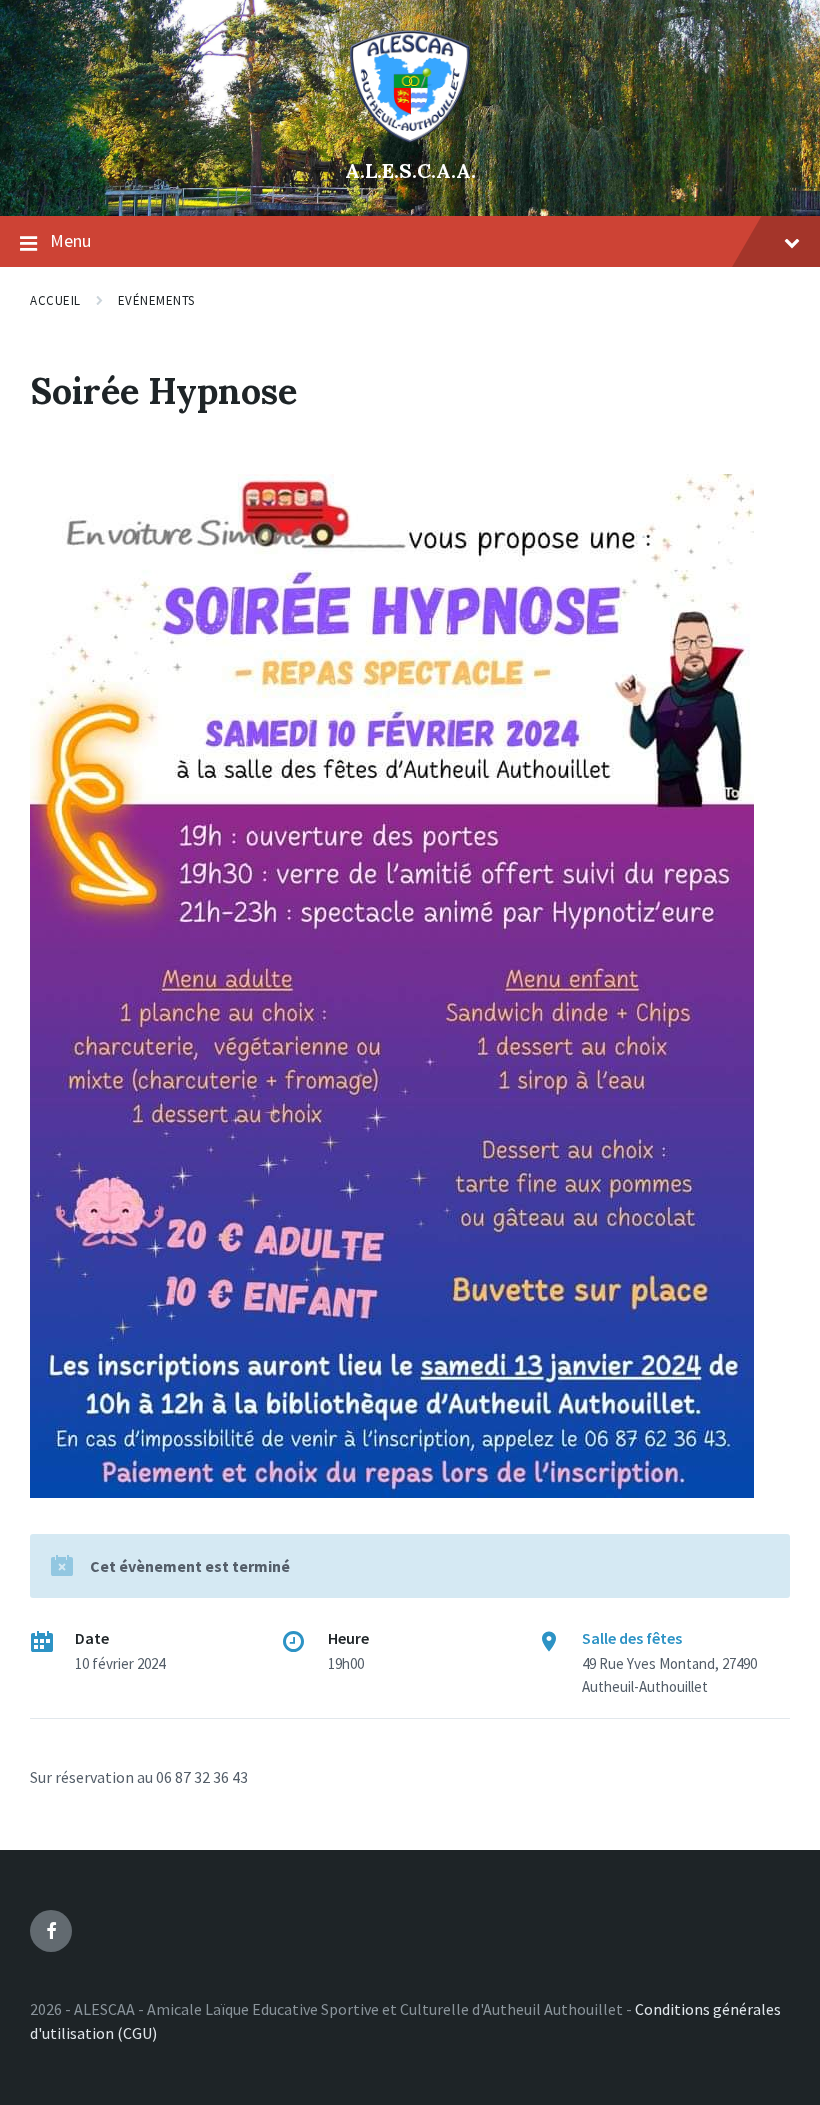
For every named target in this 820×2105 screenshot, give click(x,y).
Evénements (156, 300)
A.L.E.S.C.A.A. (410, 170)
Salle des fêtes (632, 1638)
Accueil (55, 300)
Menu (70, 240)
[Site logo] (410, 137)
